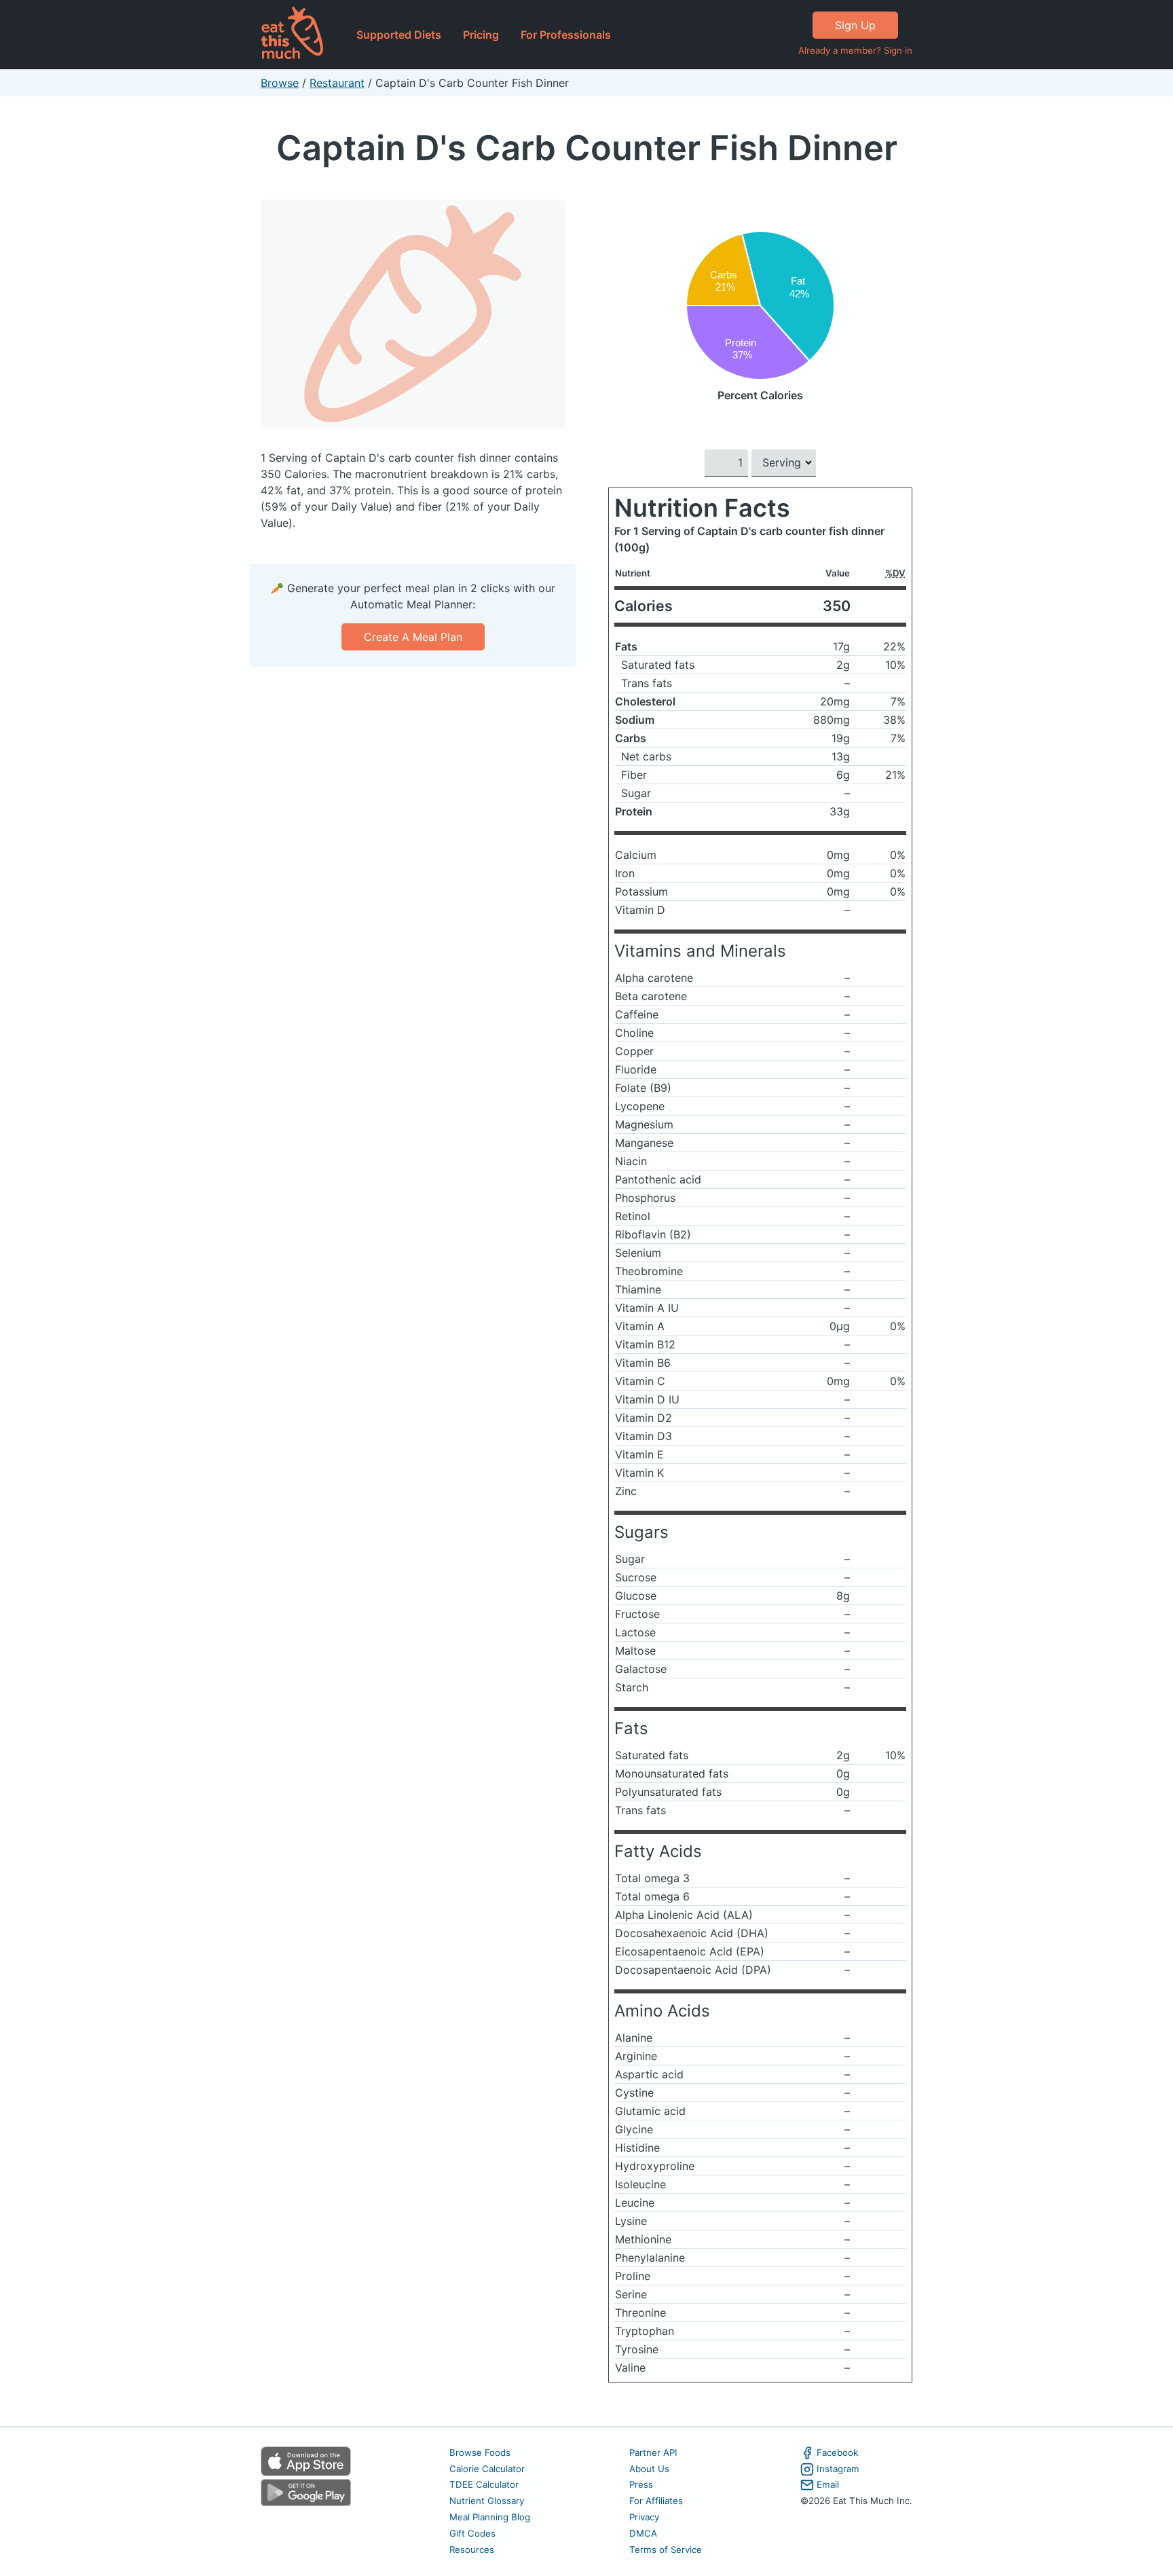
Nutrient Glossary (487, 2501)
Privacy (644, 2517)
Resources (472, 2550)
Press (641, 2484)
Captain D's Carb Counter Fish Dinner (587, 148)
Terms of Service (666, 2550)
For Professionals (566, 35)
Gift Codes (472, 2533)
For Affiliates (656, 2501)
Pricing (481, 35)
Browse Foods (480, 2452)
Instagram (838, 2469)
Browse (280, 83)
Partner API (653, 2452)
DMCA (643, 2533)
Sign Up (855, 25)
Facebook (837, 2452)
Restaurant (337, 83)
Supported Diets (399, 35)
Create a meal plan (413, 637)
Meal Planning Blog (490, 2517)
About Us (649, 2469)
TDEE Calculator (484, 2484)
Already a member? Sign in (855, 50)
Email (828, 2484)
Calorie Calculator (487, 2469)
